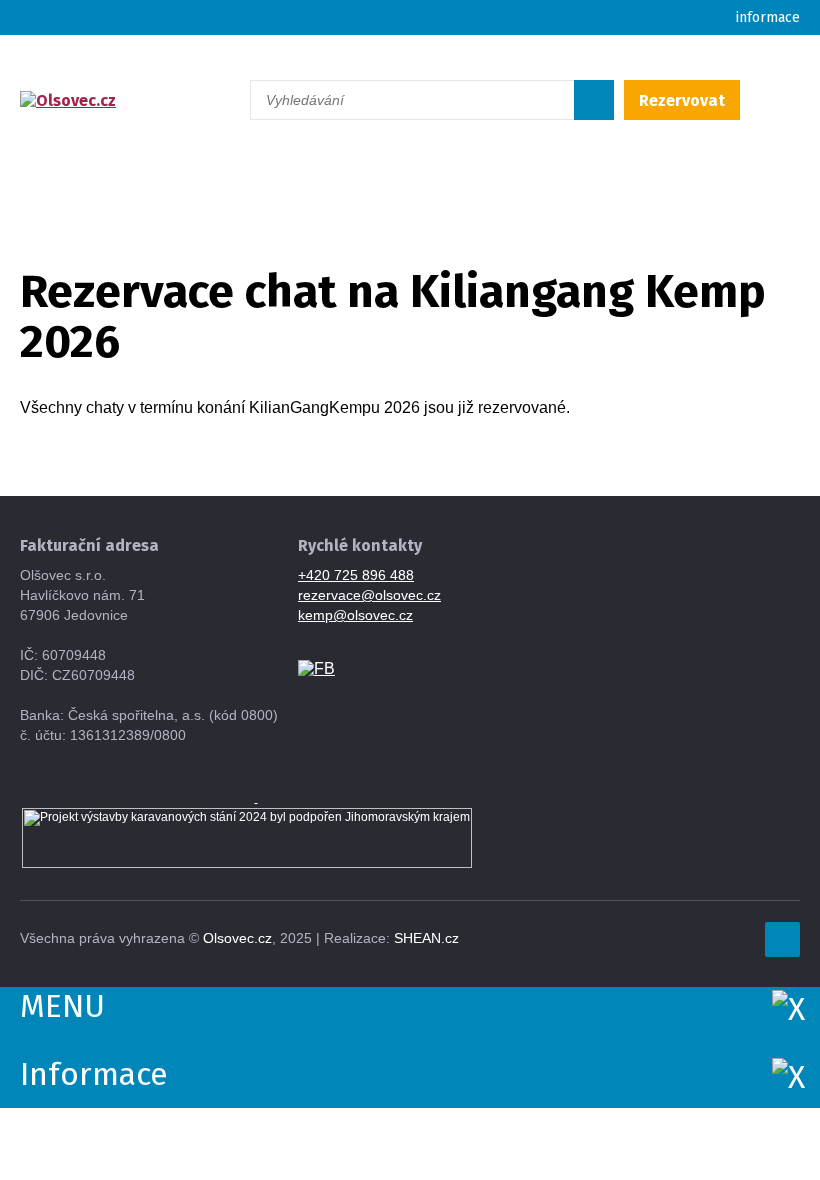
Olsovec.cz (237, 938)
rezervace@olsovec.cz (369, 595)
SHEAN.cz (426, 938)
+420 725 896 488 (356, 575)
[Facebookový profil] (316, 667)
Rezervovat (682, 100)
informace (768, 17)
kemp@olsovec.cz (355, 615)
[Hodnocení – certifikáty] (256, 798)
